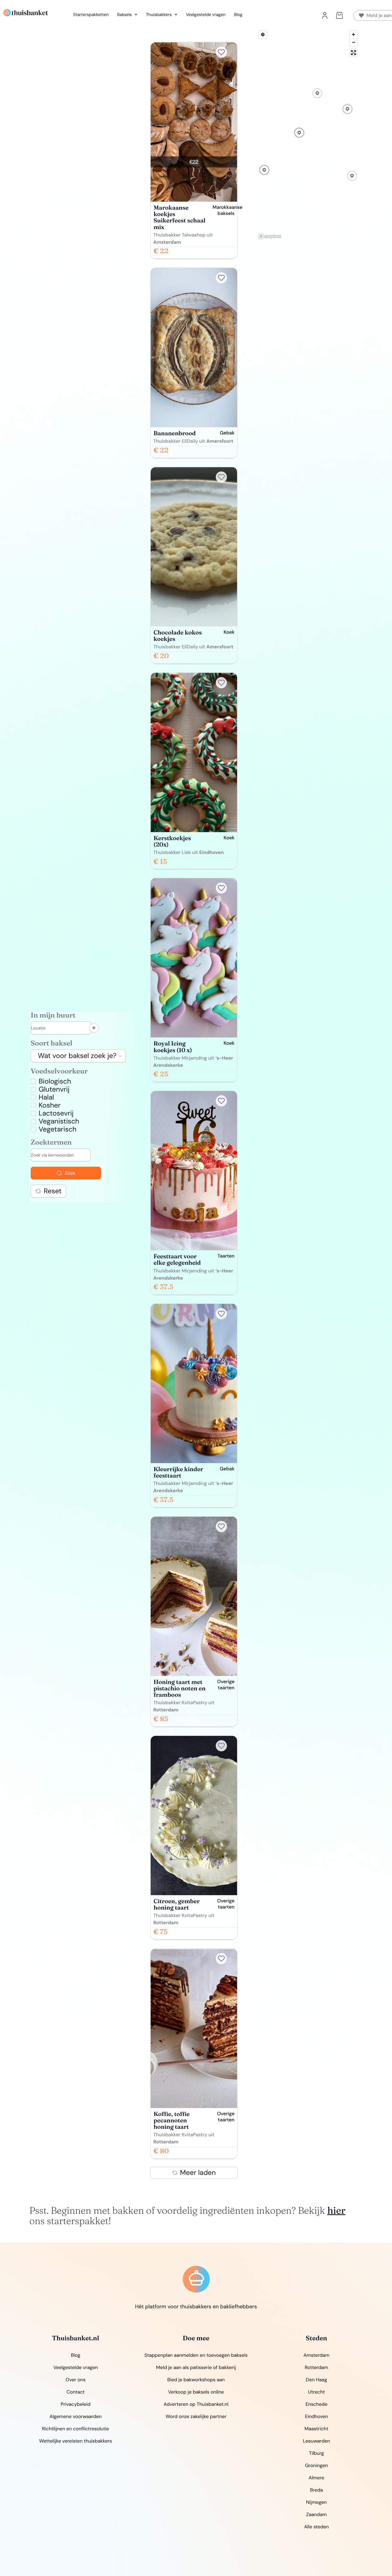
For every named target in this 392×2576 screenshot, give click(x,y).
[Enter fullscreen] (353, 53)
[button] (339, 15)
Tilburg (316, 2453)
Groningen (317, 2465)
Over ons (76, 2380)
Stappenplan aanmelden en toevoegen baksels (196, 2355)
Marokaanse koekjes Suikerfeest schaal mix (179, 217)
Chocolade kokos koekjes (178, 636)
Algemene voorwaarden (75, 2416)
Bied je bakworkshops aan (196, 2380)
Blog (238, 15)
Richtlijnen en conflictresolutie (76, 2429)
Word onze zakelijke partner (196, 2416)
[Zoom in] (353, 34)
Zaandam (316, 2514)
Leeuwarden (316, 2441)
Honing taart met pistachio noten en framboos (180, 1688)
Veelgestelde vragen (206, 15)
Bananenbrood (175, 433)
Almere (316, 2478)
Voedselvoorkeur (59, 1071)
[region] (308, 135)
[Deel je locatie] (94, 1028)
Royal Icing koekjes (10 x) (173, 1047)
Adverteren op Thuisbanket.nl (196, 2404)
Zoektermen (51, 1143)
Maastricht (316, 2429)
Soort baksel (51, 1043)
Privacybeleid (75, 2404)
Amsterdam (316, 2355)
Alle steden (316, 2527)
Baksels (124, 15)
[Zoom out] (353, 42)
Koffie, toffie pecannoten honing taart (172, 2120)
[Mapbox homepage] (270, 236)
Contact (75, 2392)
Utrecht (316, 2392)
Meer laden (198, 2173)
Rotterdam (317, 2367)
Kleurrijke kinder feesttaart (178, 1472)
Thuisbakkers (159, 15)
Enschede (317, 2404)
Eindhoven (317, 2416)
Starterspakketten (91, 15)
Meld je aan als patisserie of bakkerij (196, 2367)
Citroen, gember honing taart (177, 1904)
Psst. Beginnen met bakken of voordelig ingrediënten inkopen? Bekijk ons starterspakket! (187, 2216)
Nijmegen (317, 2502)
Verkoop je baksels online (196, 2392)
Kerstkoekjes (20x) (172, 841)
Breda (316, 2490)
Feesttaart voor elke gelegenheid (177, 1259)
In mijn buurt (53, 1016)
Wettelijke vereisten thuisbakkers (76, 2441)
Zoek (70, 1173)
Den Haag (317, 2380)
